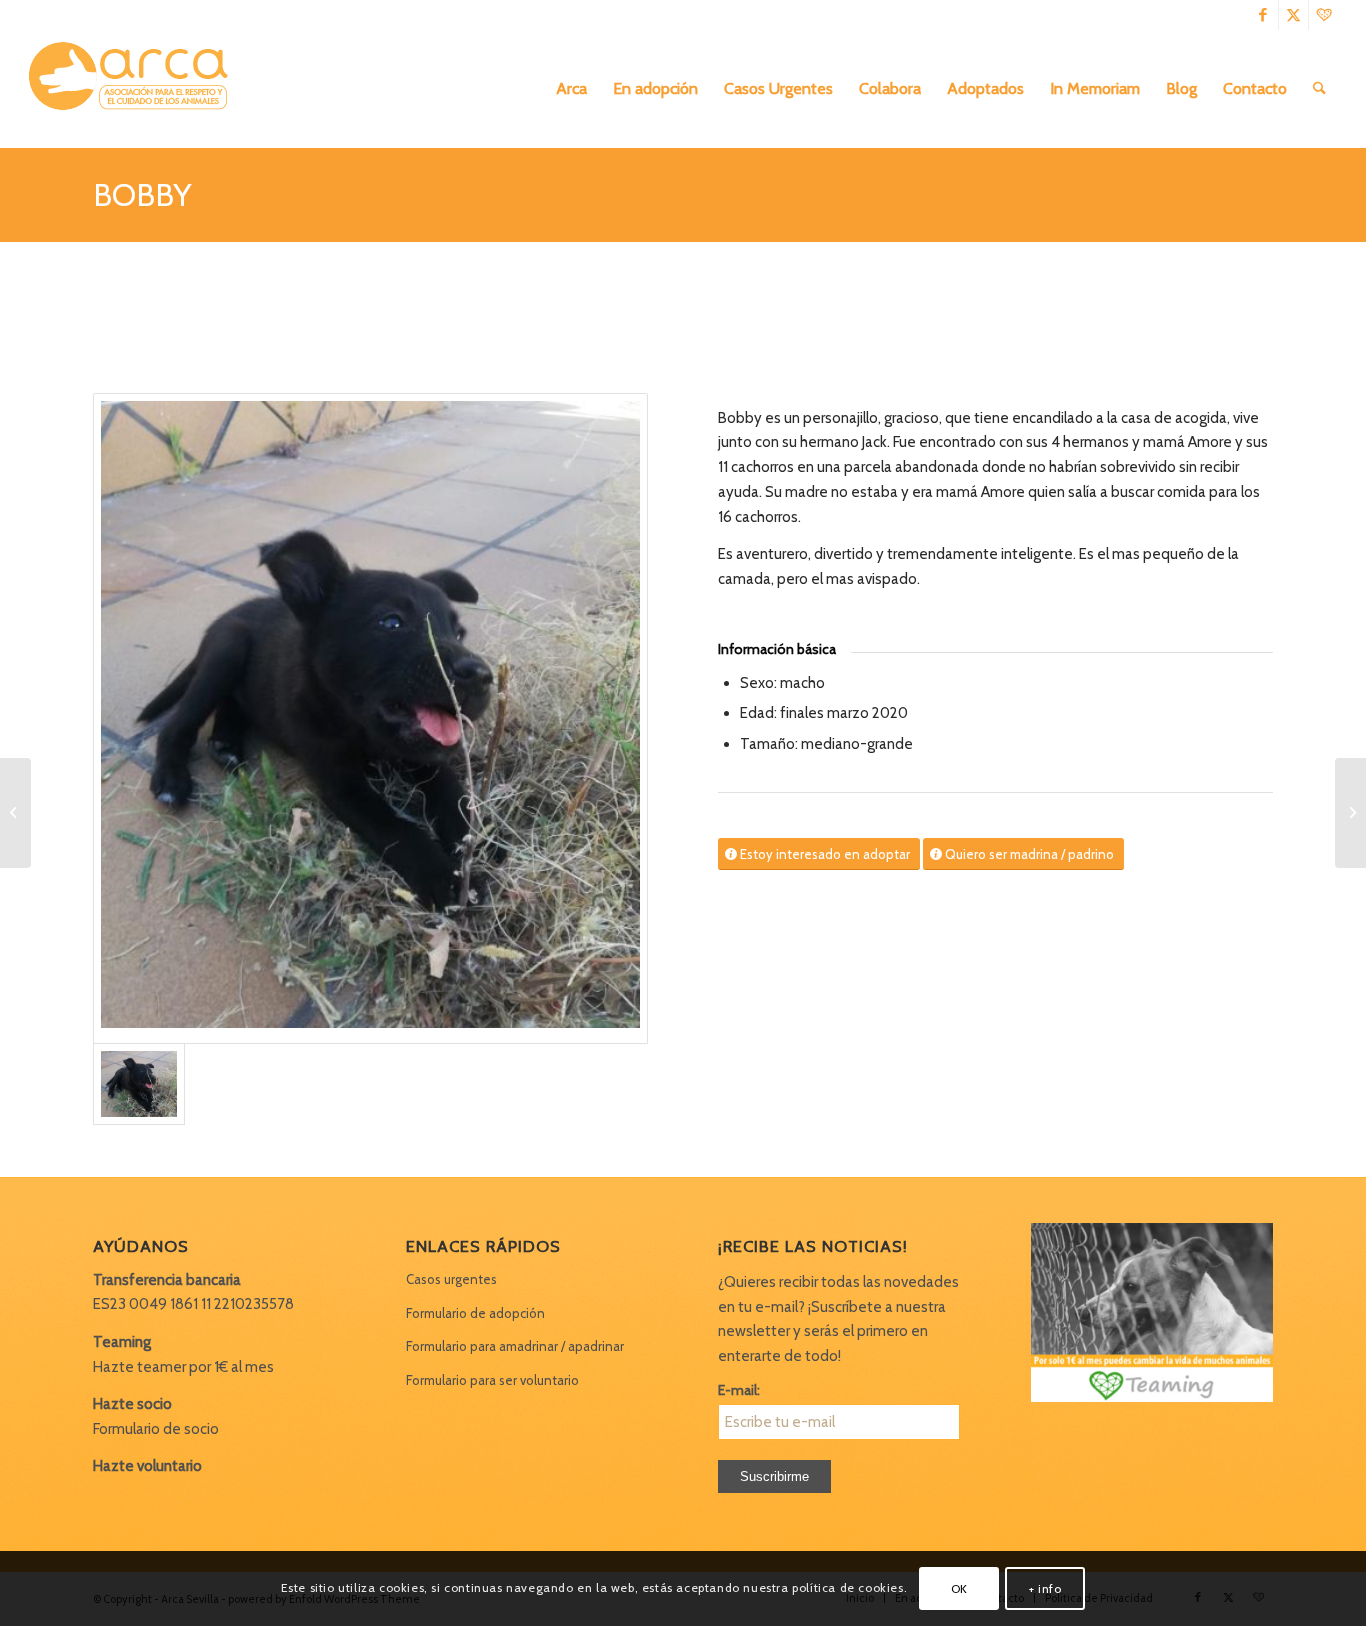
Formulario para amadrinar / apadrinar (515, 1346)
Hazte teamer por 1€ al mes (183, 1367)
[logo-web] (135, 89)
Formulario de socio (156, 1429)
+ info (1045, 1587)
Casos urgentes (451, 1279)
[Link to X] (1293, 15)
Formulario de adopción (475, 1313)
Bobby (142, 194)
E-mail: (739, 1390)
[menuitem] (571, 89)
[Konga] (1350, 813)
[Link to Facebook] (1263, 15)
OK (959, 1587)
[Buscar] (1319, 89)
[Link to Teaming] (1324, 15)
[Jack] (15, 813)
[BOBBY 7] (370, 718)
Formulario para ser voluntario (492, 1380)
